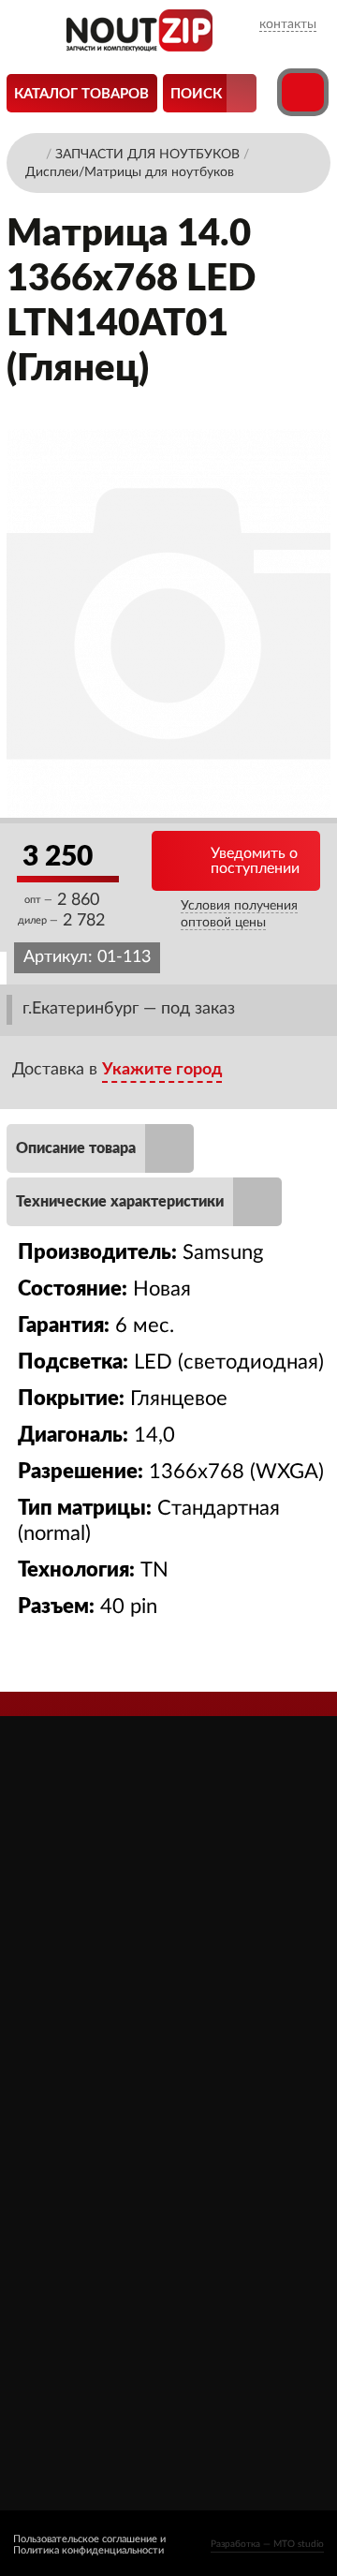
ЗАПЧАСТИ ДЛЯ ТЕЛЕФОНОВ (230, 2207)
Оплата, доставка (83, 2160)
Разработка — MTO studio (267, 2544)
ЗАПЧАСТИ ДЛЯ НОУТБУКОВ (230, 2117)
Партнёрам (63, 2133)
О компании (67, 2081)
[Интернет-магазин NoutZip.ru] (34, 153)
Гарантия (55, 2212)
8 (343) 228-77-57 (87, 2375)
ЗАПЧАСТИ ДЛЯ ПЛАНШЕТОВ (230, 2162)
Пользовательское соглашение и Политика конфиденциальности (89, 2545)
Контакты (59, 2238)
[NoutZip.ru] (139, 46)
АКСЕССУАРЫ (221, 2081)
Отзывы (53, 2107)
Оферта (52, 2186)
